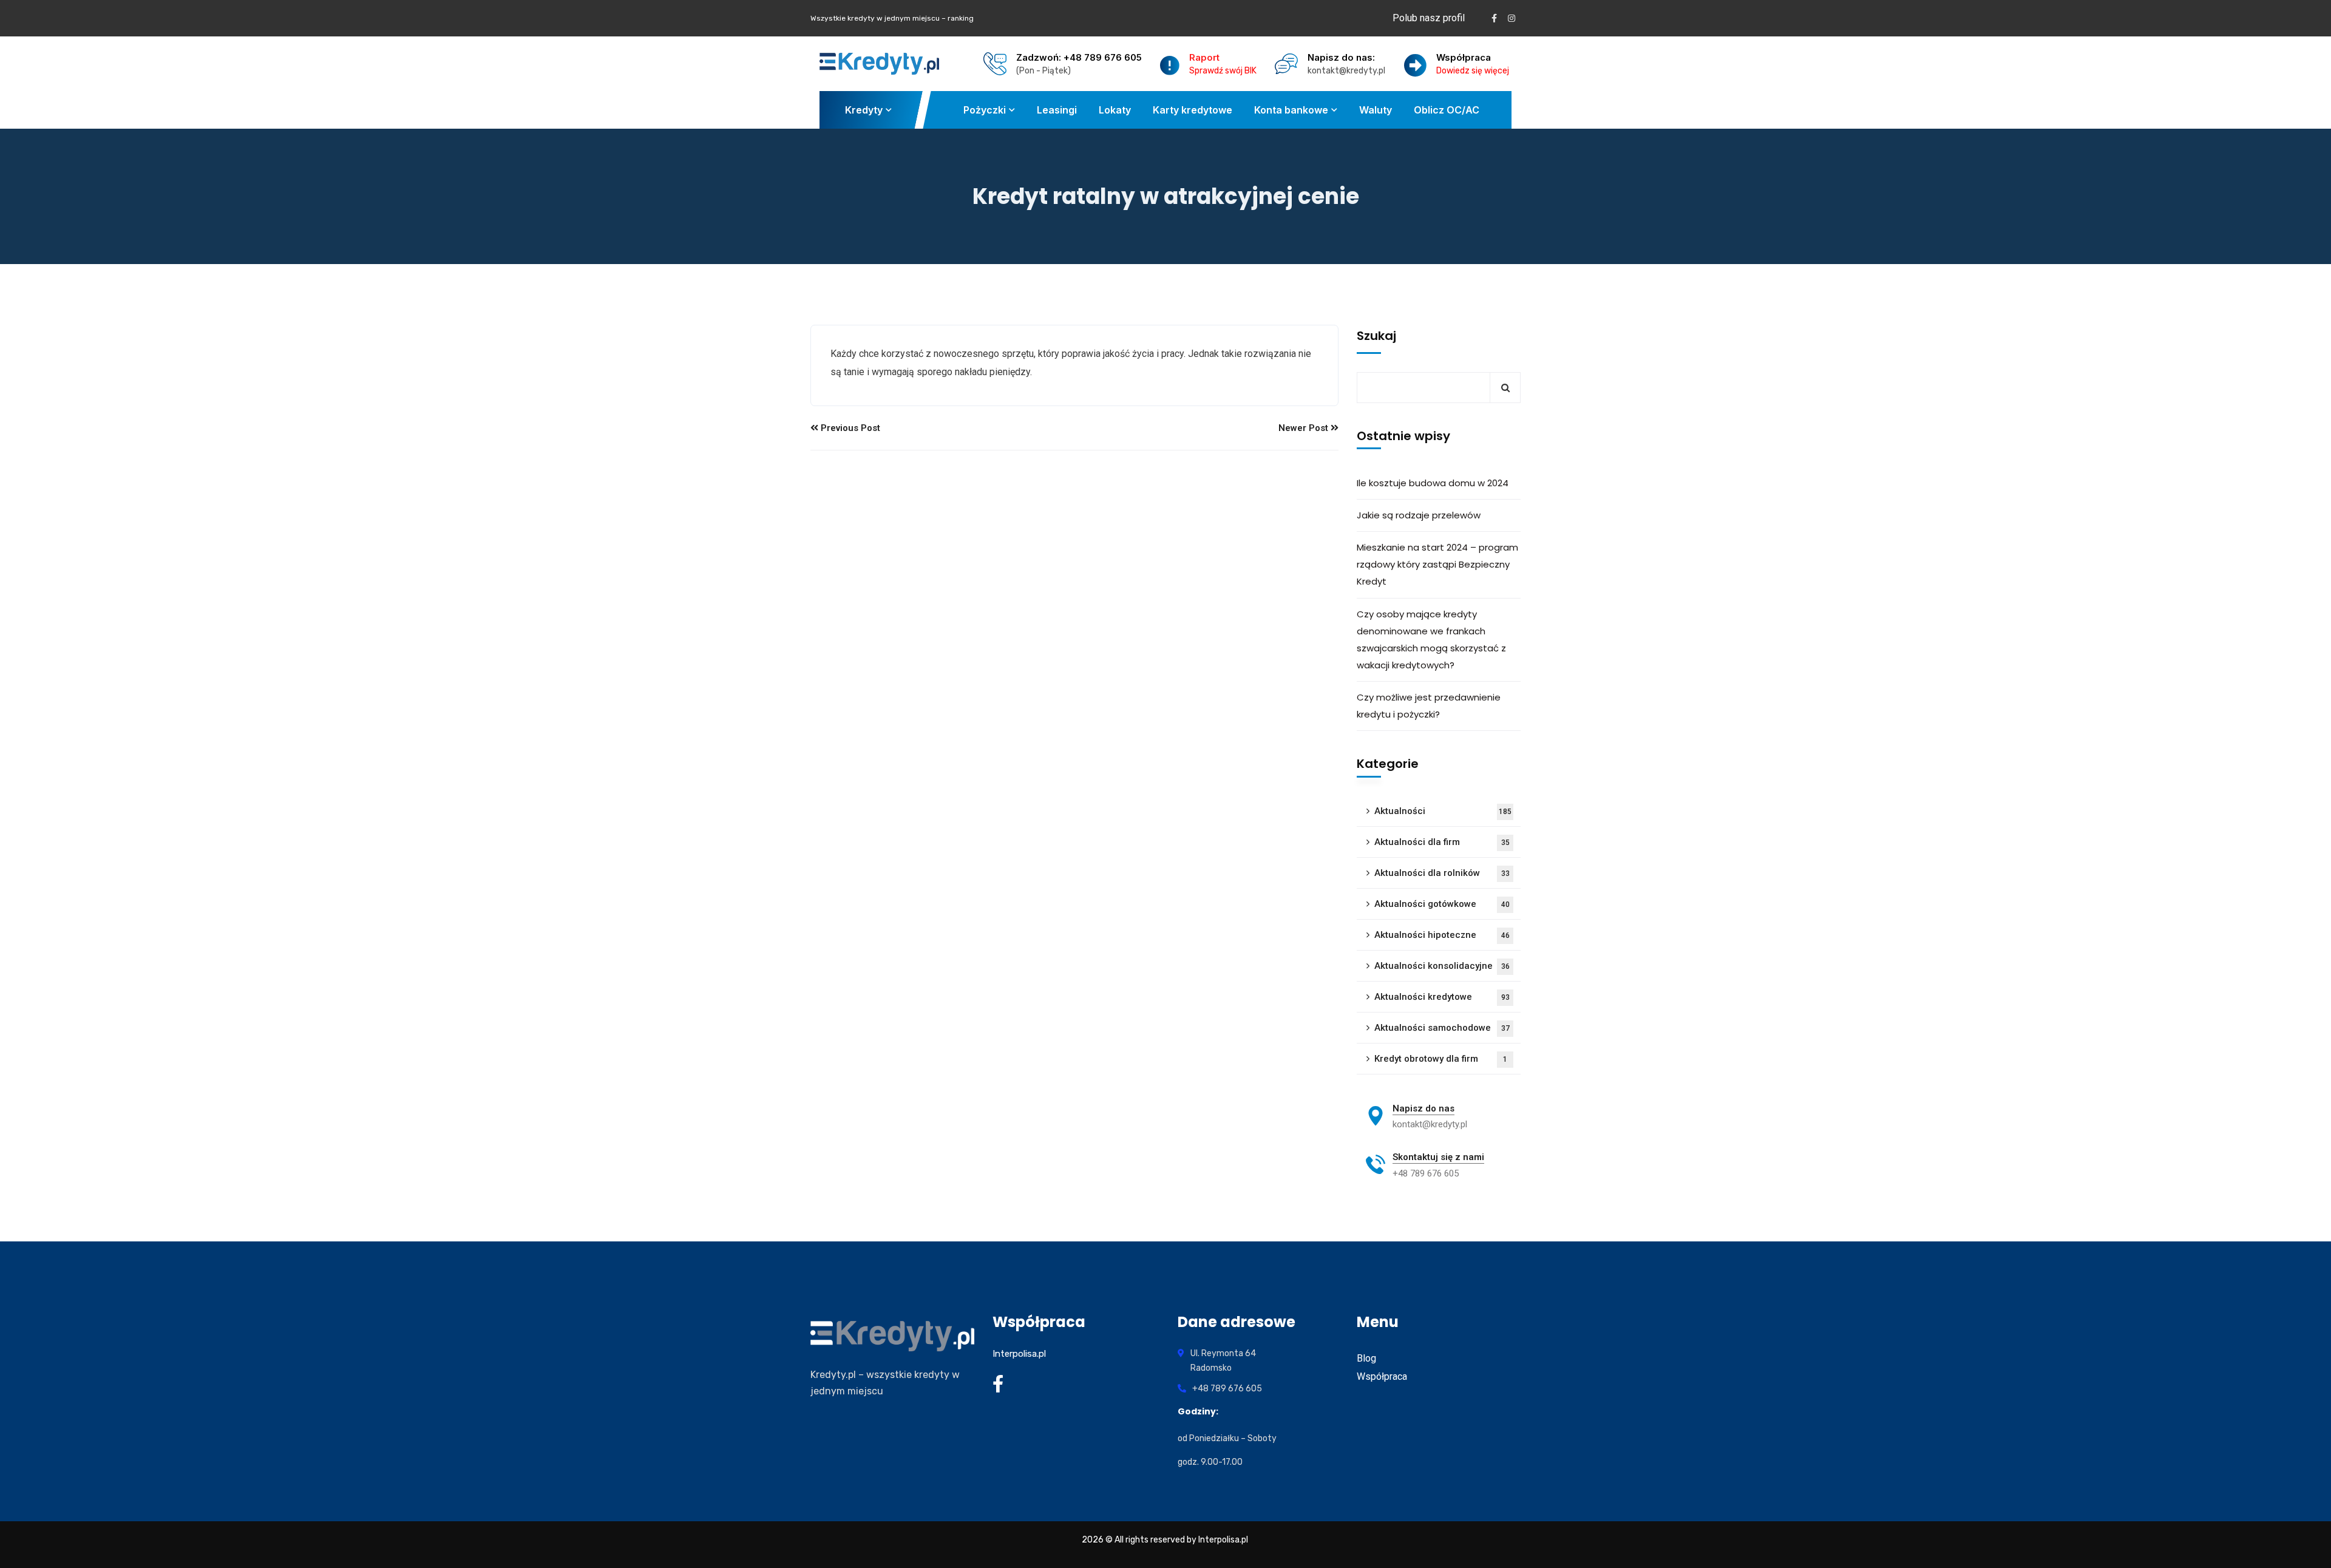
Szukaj (1376, 336)
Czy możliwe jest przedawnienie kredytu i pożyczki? (1429, 706)
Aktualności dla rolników (1442, 873)
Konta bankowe (1291, 110)
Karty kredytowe (1193, 110)
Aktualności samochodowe (1442, 1028)
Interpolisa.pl (1019, 1354)
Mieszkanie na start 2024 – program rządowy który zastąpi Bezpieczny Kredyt (1437, 564)
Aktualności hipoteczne (1442, 935)
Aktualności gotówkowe (1442, 904)
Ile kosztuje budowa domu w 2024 (1433, 483)
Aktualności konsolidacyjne (1442, 966)
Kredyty (864, 110)
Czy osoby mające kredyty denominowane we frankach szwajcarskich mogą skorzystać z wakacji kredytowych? (1431, 640)
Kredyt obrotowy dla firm (1441, 1059)
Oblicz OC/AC (1447, 110)
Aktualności (1443, 811)
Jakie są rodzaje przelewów (1419, 515)
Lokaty (1115, 110)
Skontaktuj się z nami (1438, 1157)
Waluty (1376, 110)
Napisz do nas (1423, 1108)
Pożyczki (985, 110)
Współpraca (1382, 1376)
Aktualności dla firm (1442, 842)
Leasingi (1057, 110)
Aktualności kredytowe (1442, 997)
